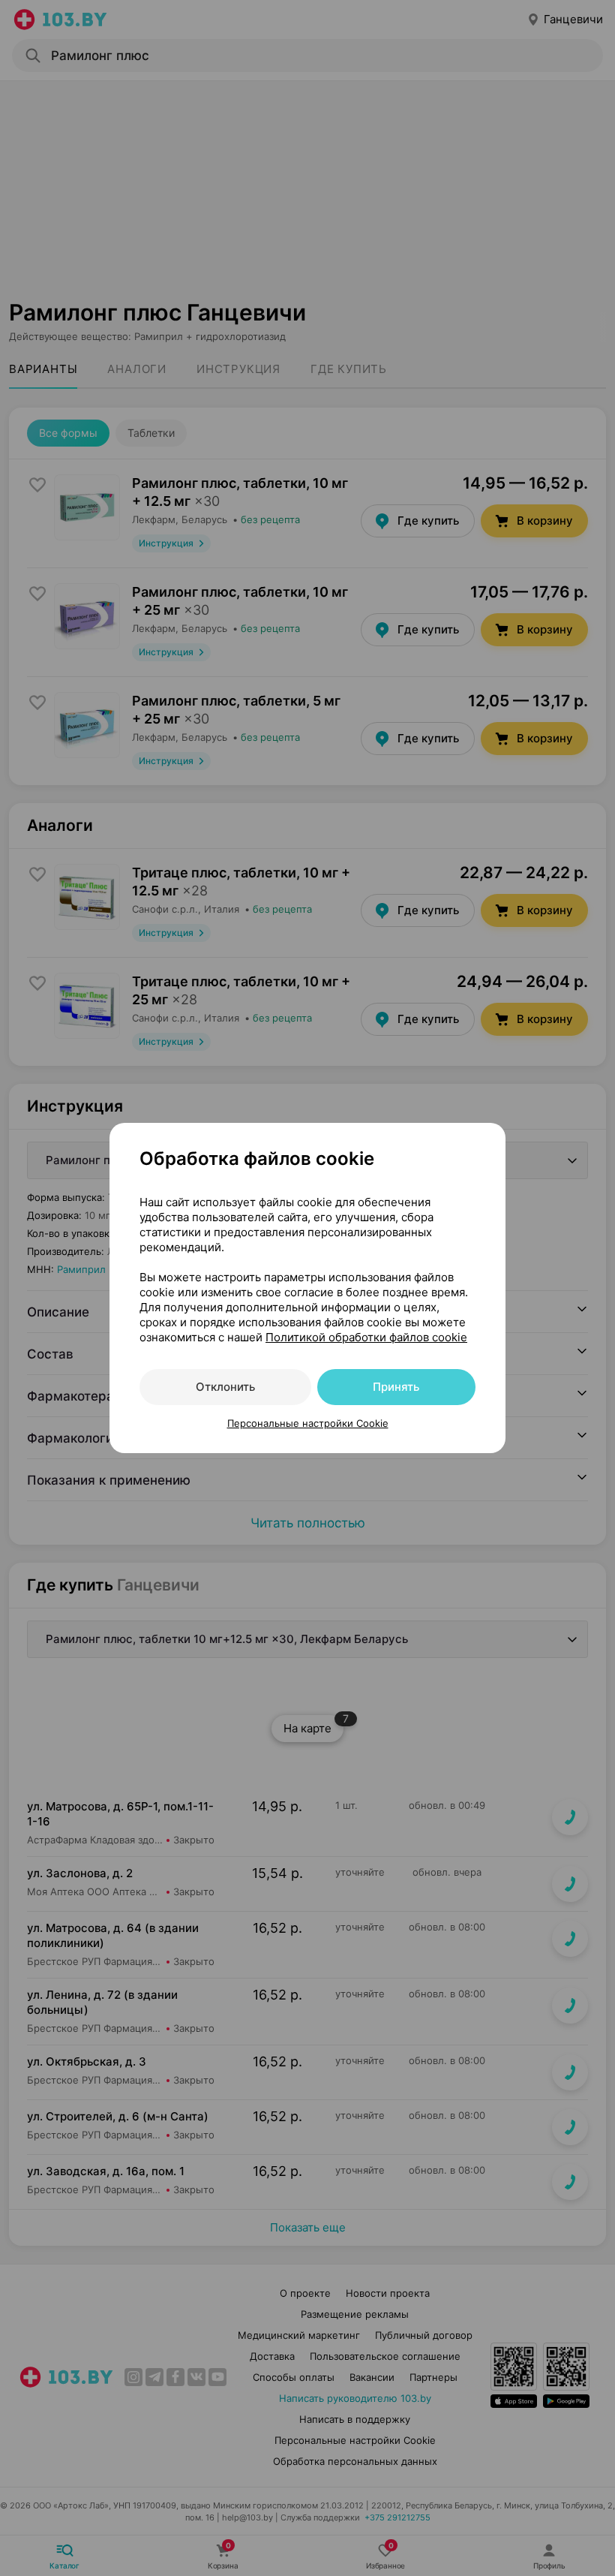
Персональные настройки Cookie (308, 1423)
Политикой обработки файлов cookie (366, 1337)
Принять (396, 1387)
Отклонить (225, 1387)
